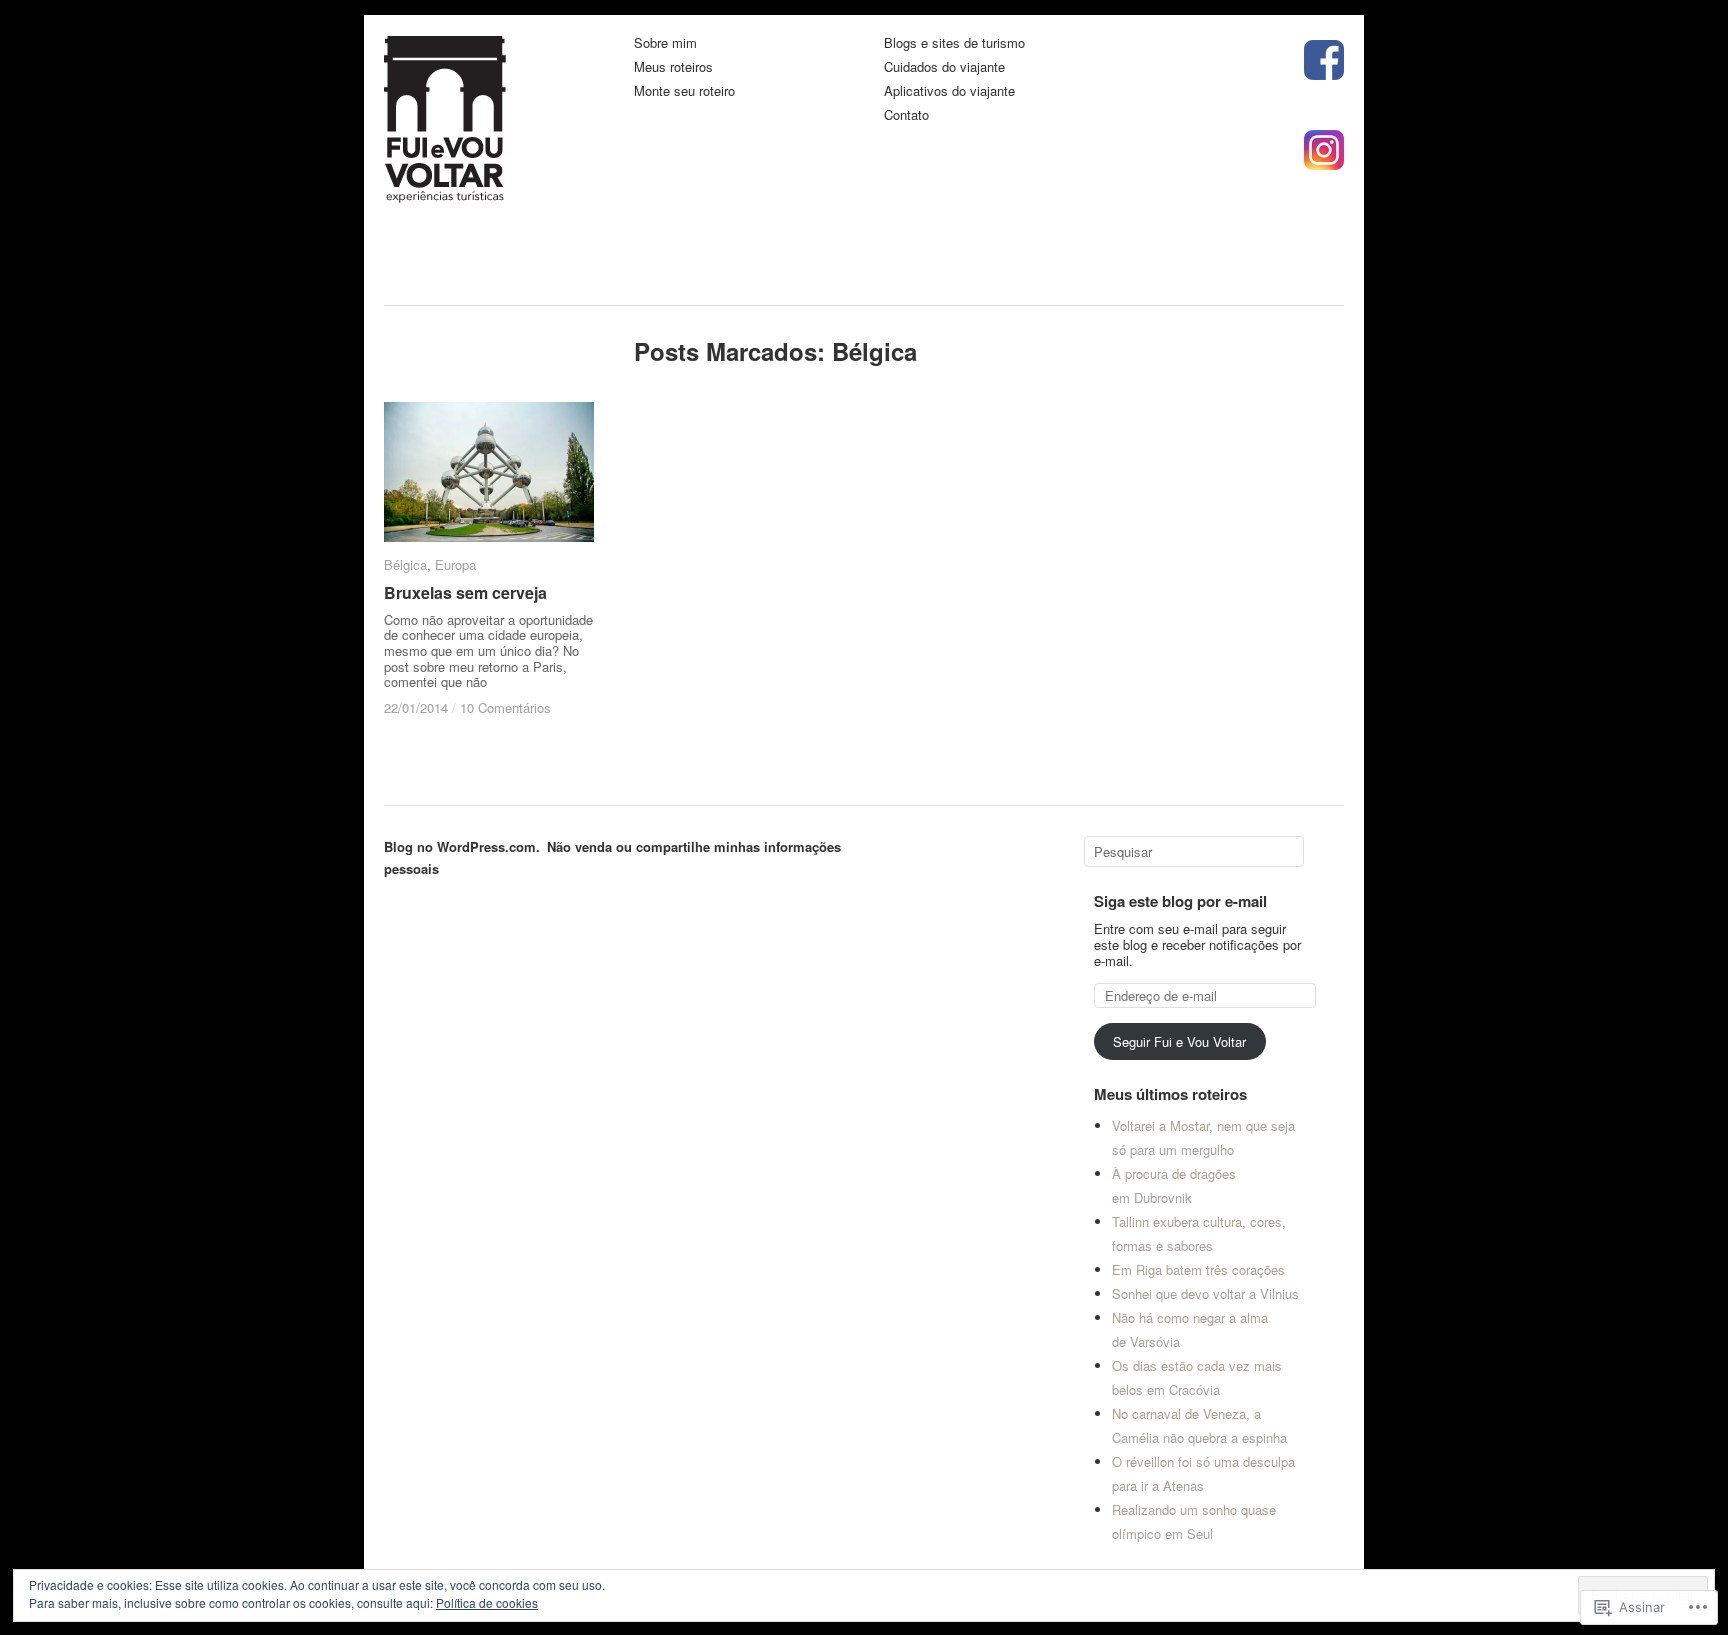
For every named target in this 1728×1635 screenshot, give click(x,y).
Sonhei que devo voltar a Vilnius (1205, 1293)
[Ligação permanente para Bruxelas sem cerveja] (489, 472)
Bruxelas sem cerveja (465, 592)
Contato (906, 115)
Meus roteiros (673, 67)
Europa (455, 564)
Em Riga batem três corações (1198, 1269)
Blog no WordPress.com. (462, 846)
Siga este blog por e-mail (1180, 901)
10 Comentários (505, 707)
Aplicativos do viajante (949, 91)
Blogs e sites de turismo (954, 43)
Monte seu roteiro (684, 91)
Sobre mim (665, 43)
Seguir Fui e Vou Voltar (1179, 1041)
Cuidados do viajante (944, 67)
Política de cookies (487, 1602)
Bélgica (405, 564)
